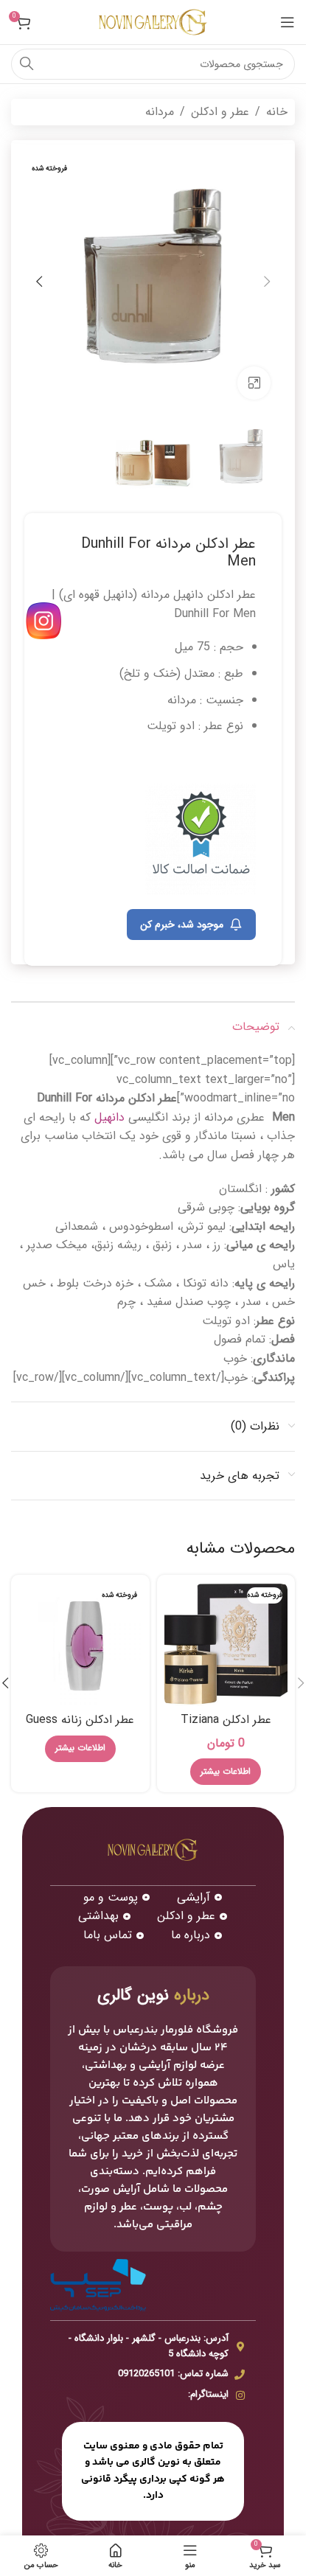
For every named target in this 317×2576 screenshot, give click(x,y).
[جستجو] (27, 64)
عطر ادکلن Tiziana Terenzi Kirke (226, 1728)
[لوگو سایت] (153, 22)
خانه (277, 112)
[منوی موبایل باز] (288, 22)
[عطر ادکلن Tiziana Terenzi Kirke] (226, 1644)
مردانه (160, 112)
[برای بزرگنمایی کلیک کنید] (254, 383)
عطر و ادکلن (220, 112)
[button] (267, 282)
